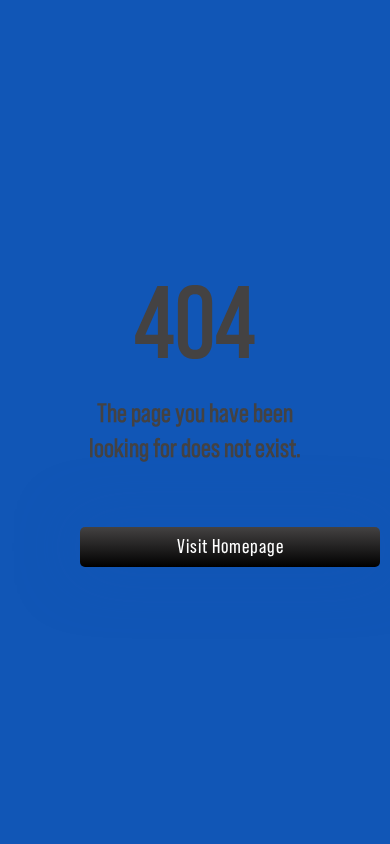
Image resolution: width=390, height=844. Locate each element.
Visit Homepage (230, 547)
